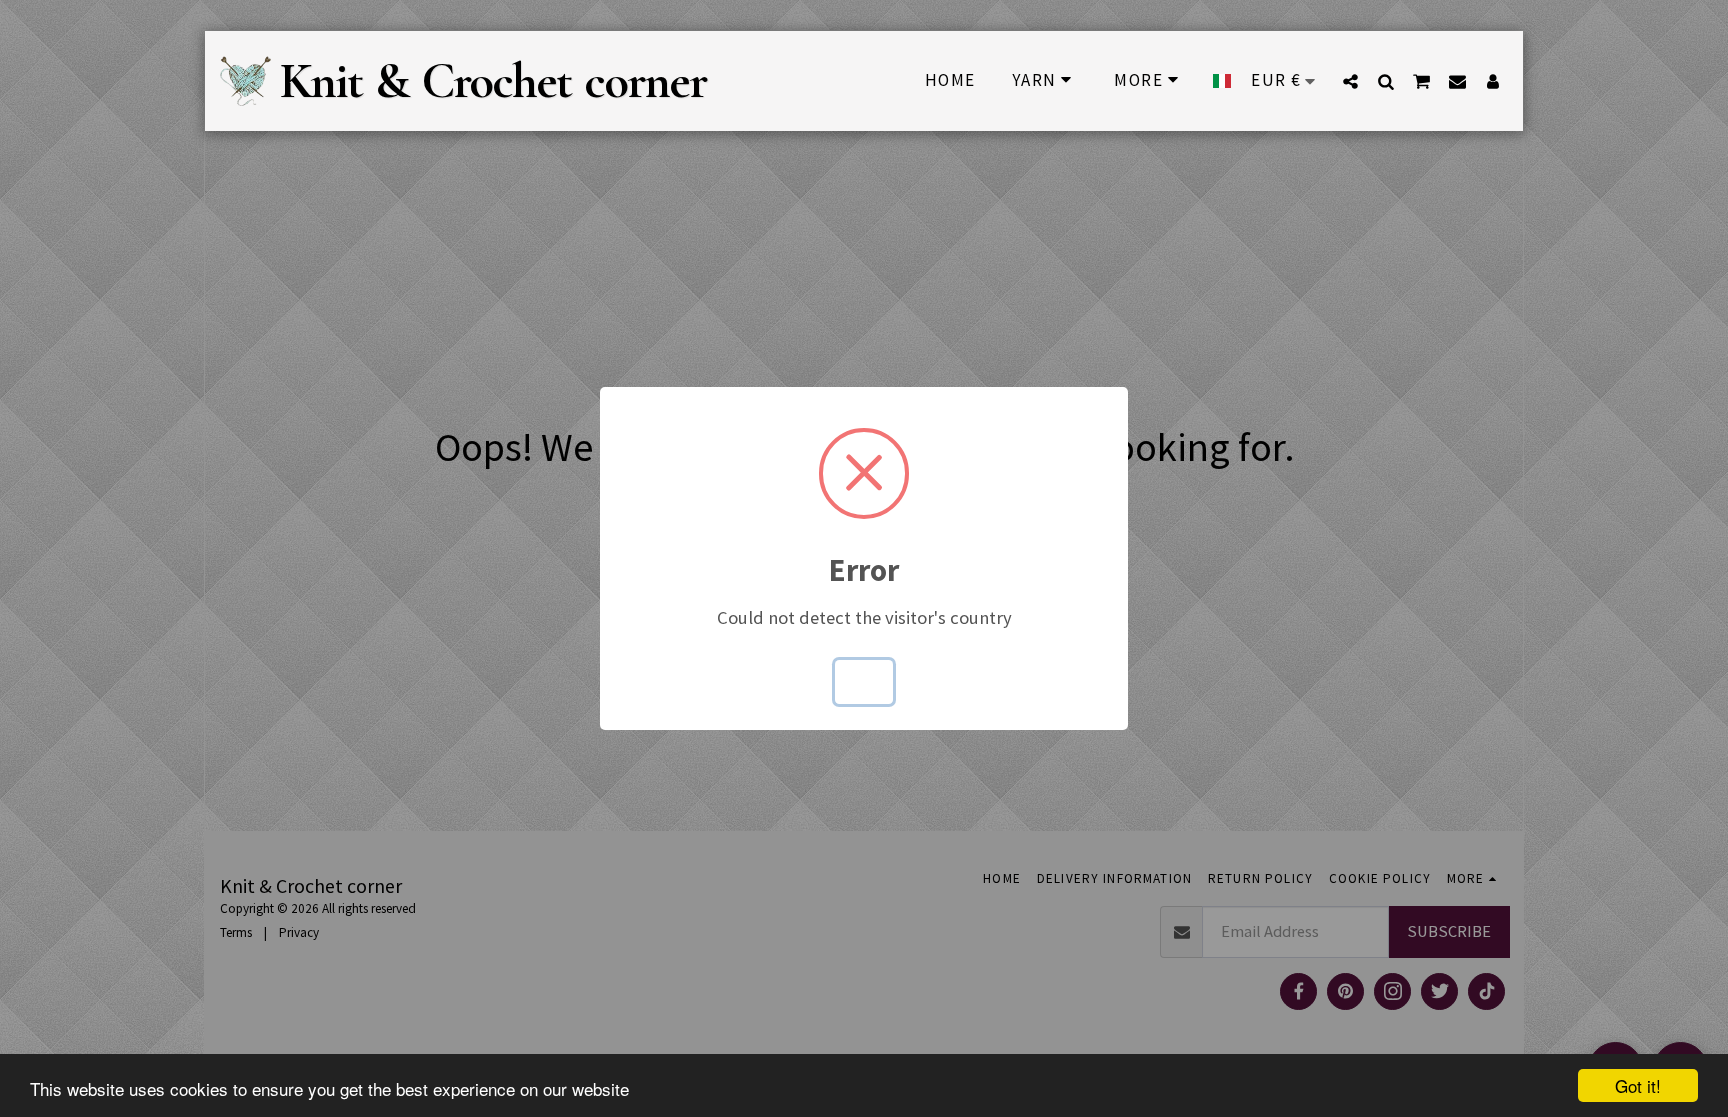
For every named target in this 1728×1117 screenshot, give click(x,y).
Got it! (1638, 1085)
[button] (1350, 81)
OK (864, 681)
